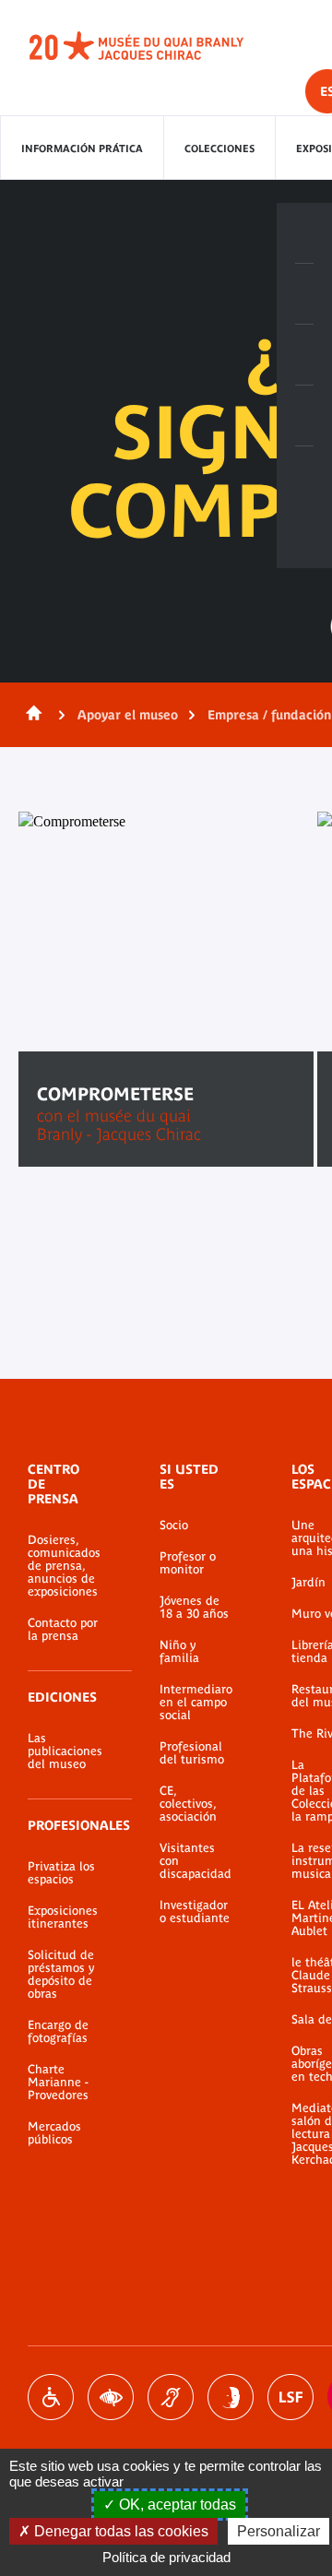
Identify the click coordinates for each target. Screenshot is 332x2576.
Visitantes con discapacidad (196, 1861)
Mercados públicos (54, 2133)
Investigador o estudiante (195, 1912)
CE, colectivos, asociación (188, 1804)
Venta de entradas (304, 233)
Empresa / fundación (269, 715)
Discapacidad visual (111, 2397)
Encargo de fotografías (58, 2032)
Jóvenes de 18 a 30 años (194, 1608)
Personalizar (279, 2531)
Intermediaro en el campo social (196, 1703)
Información (304, 294)
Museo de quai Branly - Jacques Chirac (157, 46)
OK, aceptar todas (176, 2505)
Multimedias (304, 416)
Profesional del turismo (192, 1753)
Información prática (82, 148)
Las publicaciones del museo (65, 1751)
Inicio (30, 715)
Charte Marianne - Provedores (58, 2083)
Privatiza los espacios (61, 1873)
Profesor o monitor (188, 1563)
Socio (174, 1525)
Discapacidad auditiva (171, 2397)
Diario (304, 355)
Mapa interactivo (304, 477)
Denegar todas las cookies (119, 2531)
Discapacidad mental (231, 2397)
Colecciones (219, 148)
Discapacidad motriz (51, 2397)
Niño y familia (179, 1652)
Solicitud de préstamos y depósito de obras (61, 1975)
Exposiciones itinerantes (63, 1917)
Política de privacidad (166, 2557)
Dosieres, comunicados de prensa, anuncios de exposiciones (64, 1566)
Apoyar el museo (128, 715)
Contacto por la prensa (63, 1630)
